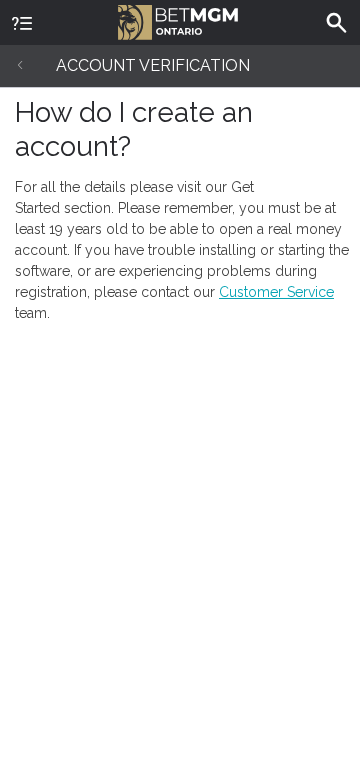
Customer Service (276, 292)
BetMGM (180, 20)
